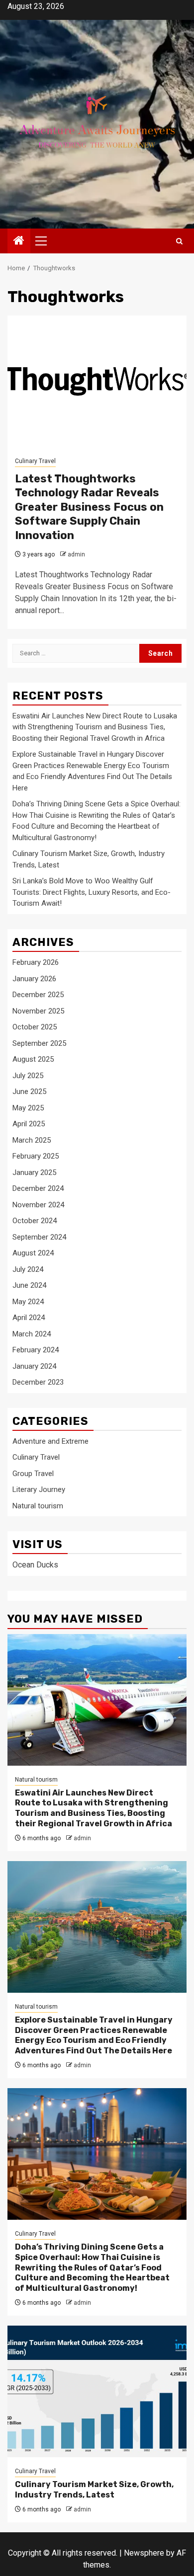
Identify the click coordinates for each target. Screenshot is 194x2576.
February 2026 (36, 962)
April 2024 (29, 1318)
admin (76, 554)
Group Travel (33, 1474)
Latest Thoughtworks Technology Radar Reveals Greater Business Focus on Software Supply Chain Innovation (89, 507)
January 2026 (34, 979)
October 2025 (35, 1027)
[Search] (179, 241)
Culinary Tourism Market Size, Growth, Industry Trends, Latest (94, 2490)
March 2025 (32, 1140)
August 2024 (33, 1253)
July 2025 (28, 1076)
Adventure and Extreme (50, 1441)
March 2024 (32, 1334)
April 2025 (29, 1124)
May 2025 (28, 1108)
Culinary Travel (35, 461)
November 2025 (38, 1011)
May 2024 (28, 1302)
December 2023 (38, 1382)
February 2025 (36, 1156)
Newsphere (144, 2553)
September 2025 (39, 1043)
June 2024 (29, 1285)
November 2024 (38, 1205)
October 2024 (35, 1221)
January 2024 (34, 1366)
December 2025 (38, 995)
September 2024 (39, 1237)
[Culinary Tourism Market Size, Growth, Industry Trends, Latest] (97, 2391)
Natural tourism (38, 1506)
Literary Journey (39, 1489)
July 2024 (28, 1269)
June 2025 (29, 1092)
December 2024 (38, 1188)
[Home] (19, 241)
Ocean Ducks (35, 1565)
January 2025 (34, 1172)
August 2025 (33, 1059)
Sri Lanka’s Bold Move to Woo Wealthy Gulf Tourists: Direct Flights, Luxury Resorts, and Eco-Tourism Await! (92, 892)
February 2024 (36, 1350)
